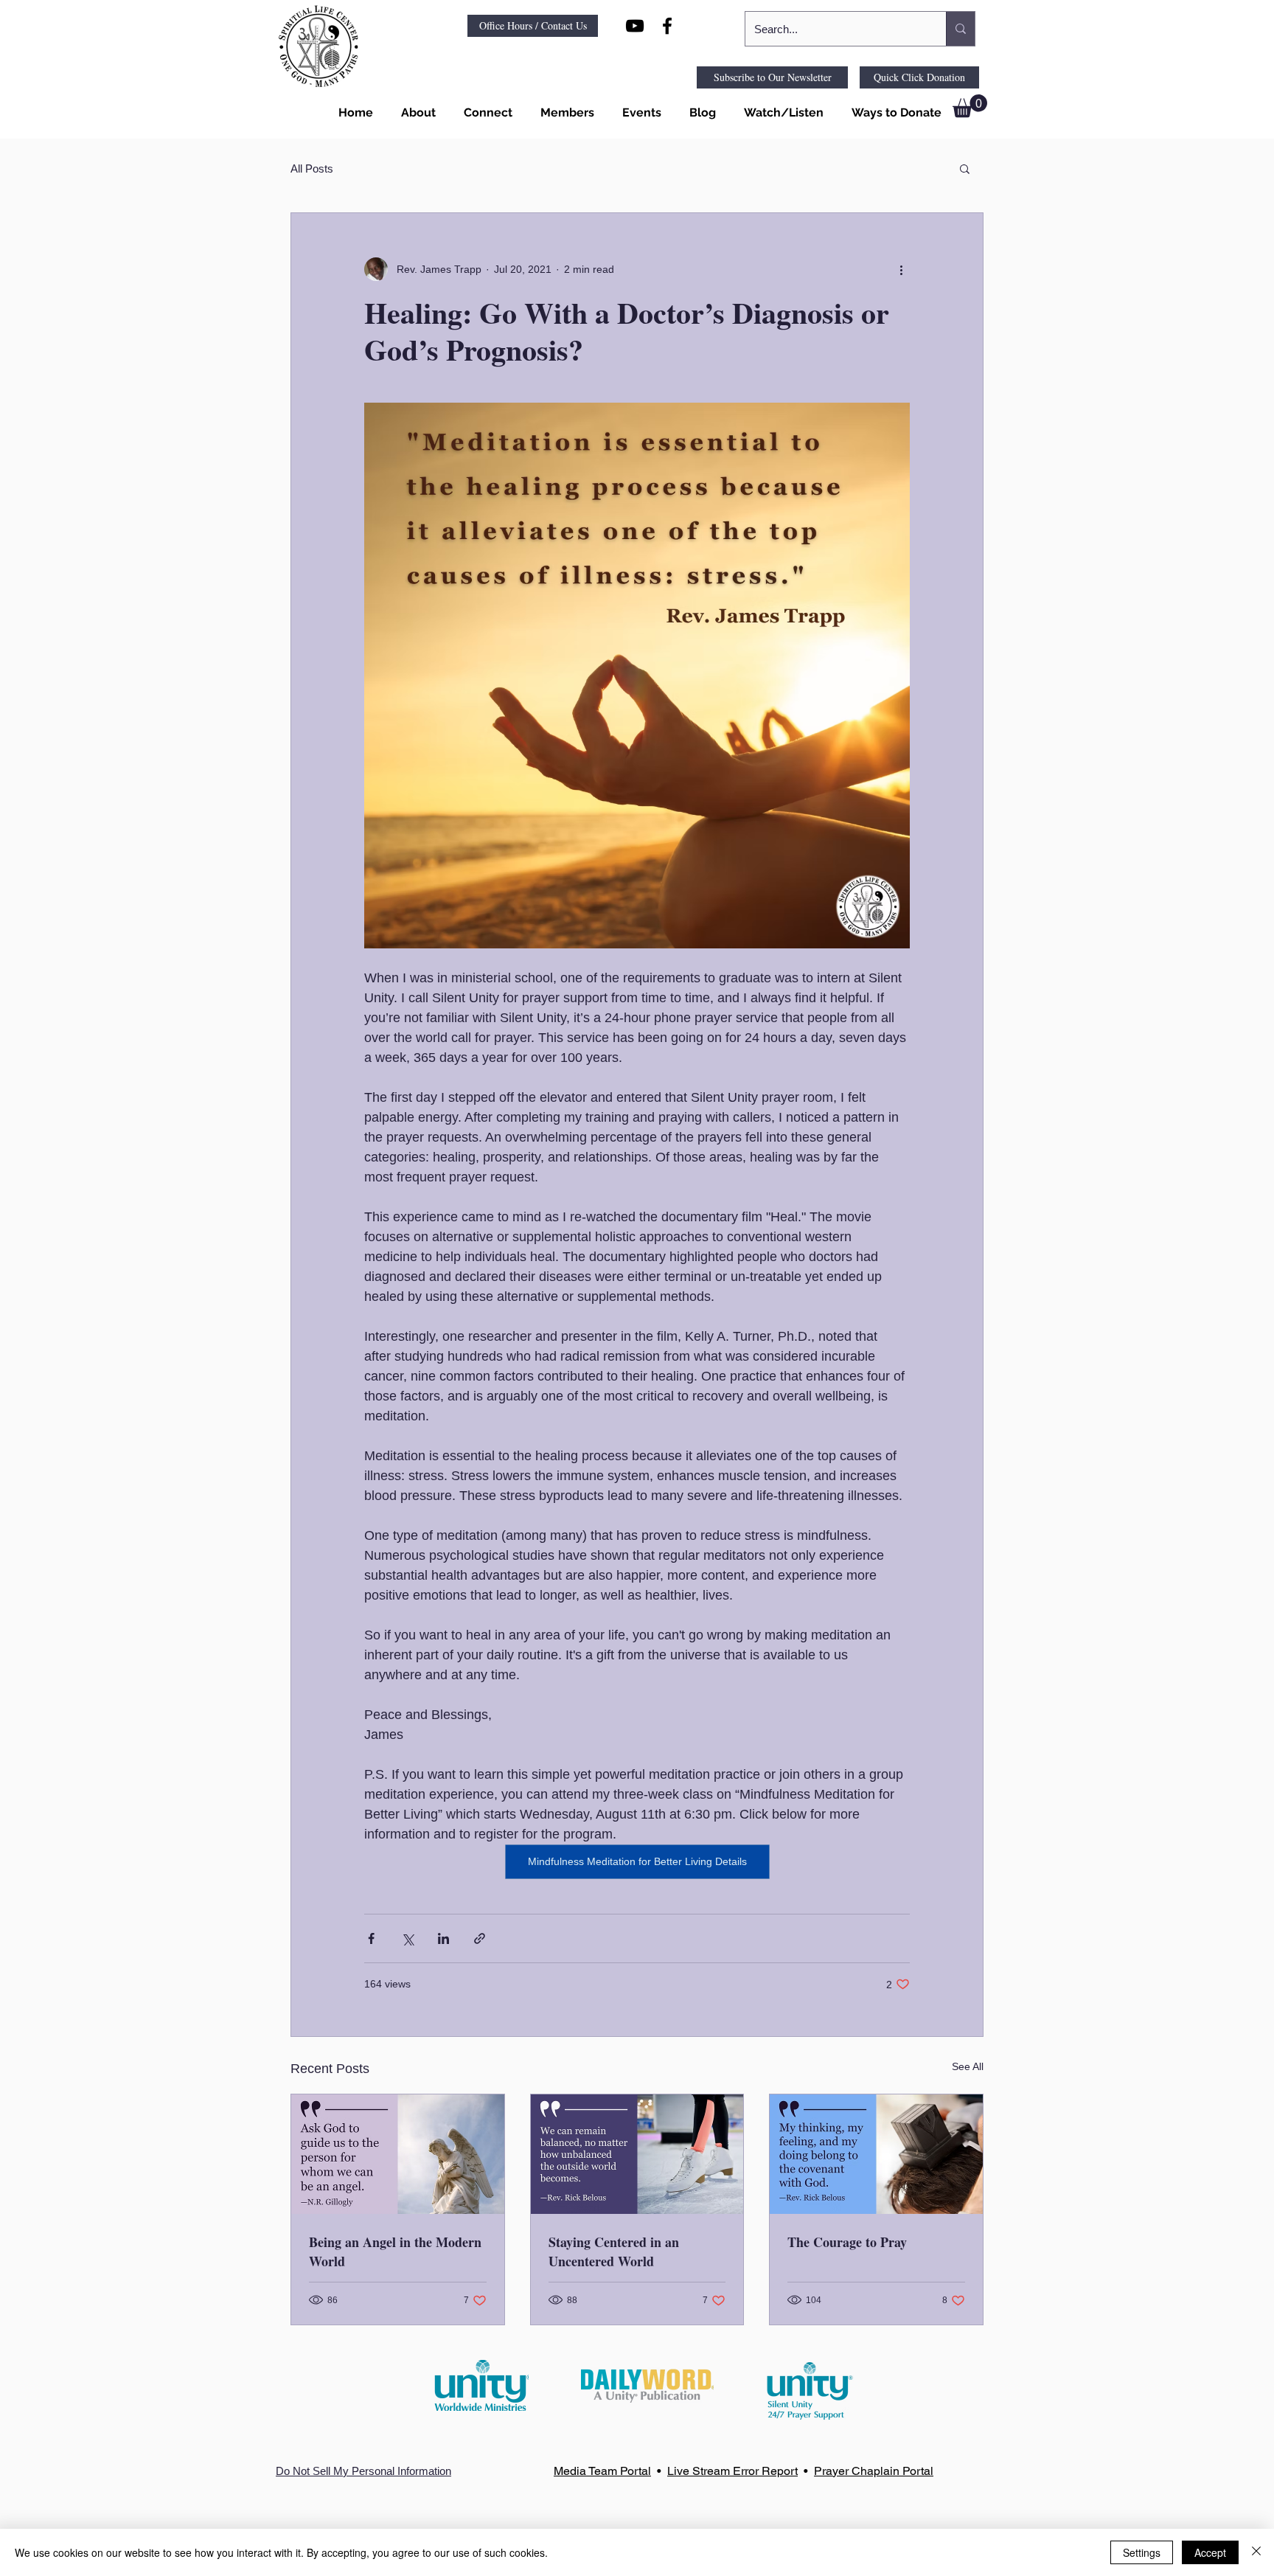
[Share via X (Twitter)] (407, 1938)
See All (968, 2066)
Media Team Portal (602, 2471)
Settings (1142, 2552)
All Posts (312, 169)
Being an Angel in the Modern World (395, 2252)
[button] (415, 113)
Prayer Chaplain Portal (874, 2471)
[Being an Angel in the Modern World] (398, 2154)
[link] (970, 106)
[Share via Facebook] (371, 1938)
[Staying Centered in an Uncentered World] (637, 2154)
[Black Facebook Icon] (667, 26)
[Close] (1256, 2552)
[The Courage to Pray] (876, 2154)
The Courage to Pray (847, 2242)
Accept (1210, 2552)
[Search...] (960, 29)
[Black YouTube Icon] (635, 26)
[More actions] (901, 269)
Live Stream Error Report (732, 2471)
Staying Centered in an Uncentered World (614, 2252)
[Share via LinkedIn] (443, 1938)
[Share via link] (480, 1938)
